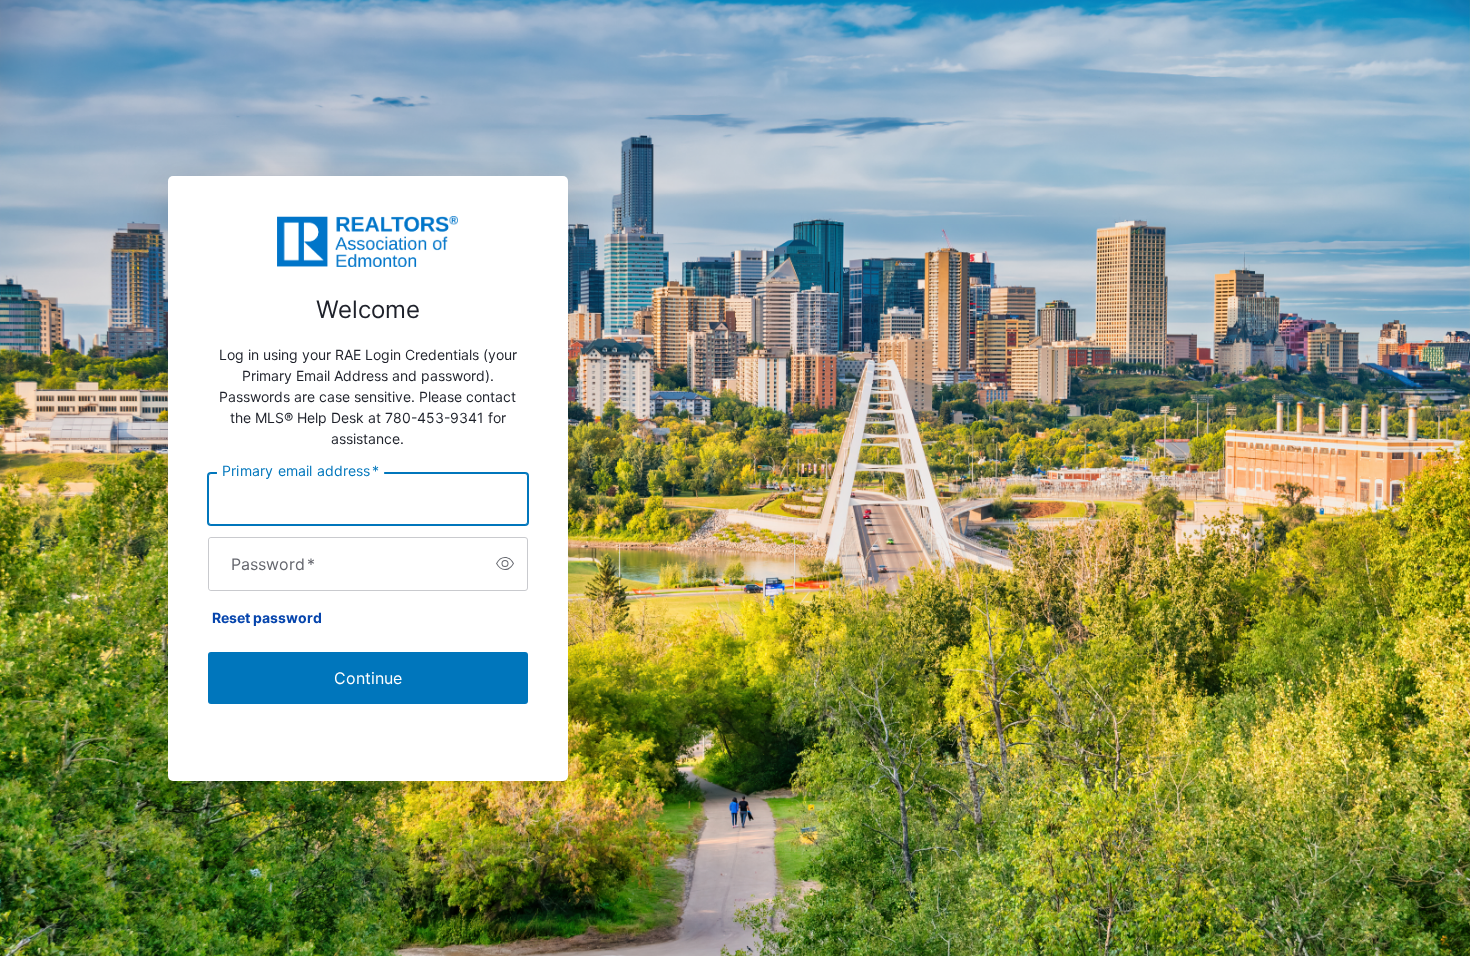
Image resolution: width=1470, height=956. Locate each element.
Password (273, 564)
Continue (368, 678)
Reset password (267, 617)
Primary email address (300, 470)
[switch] (505, 564)
